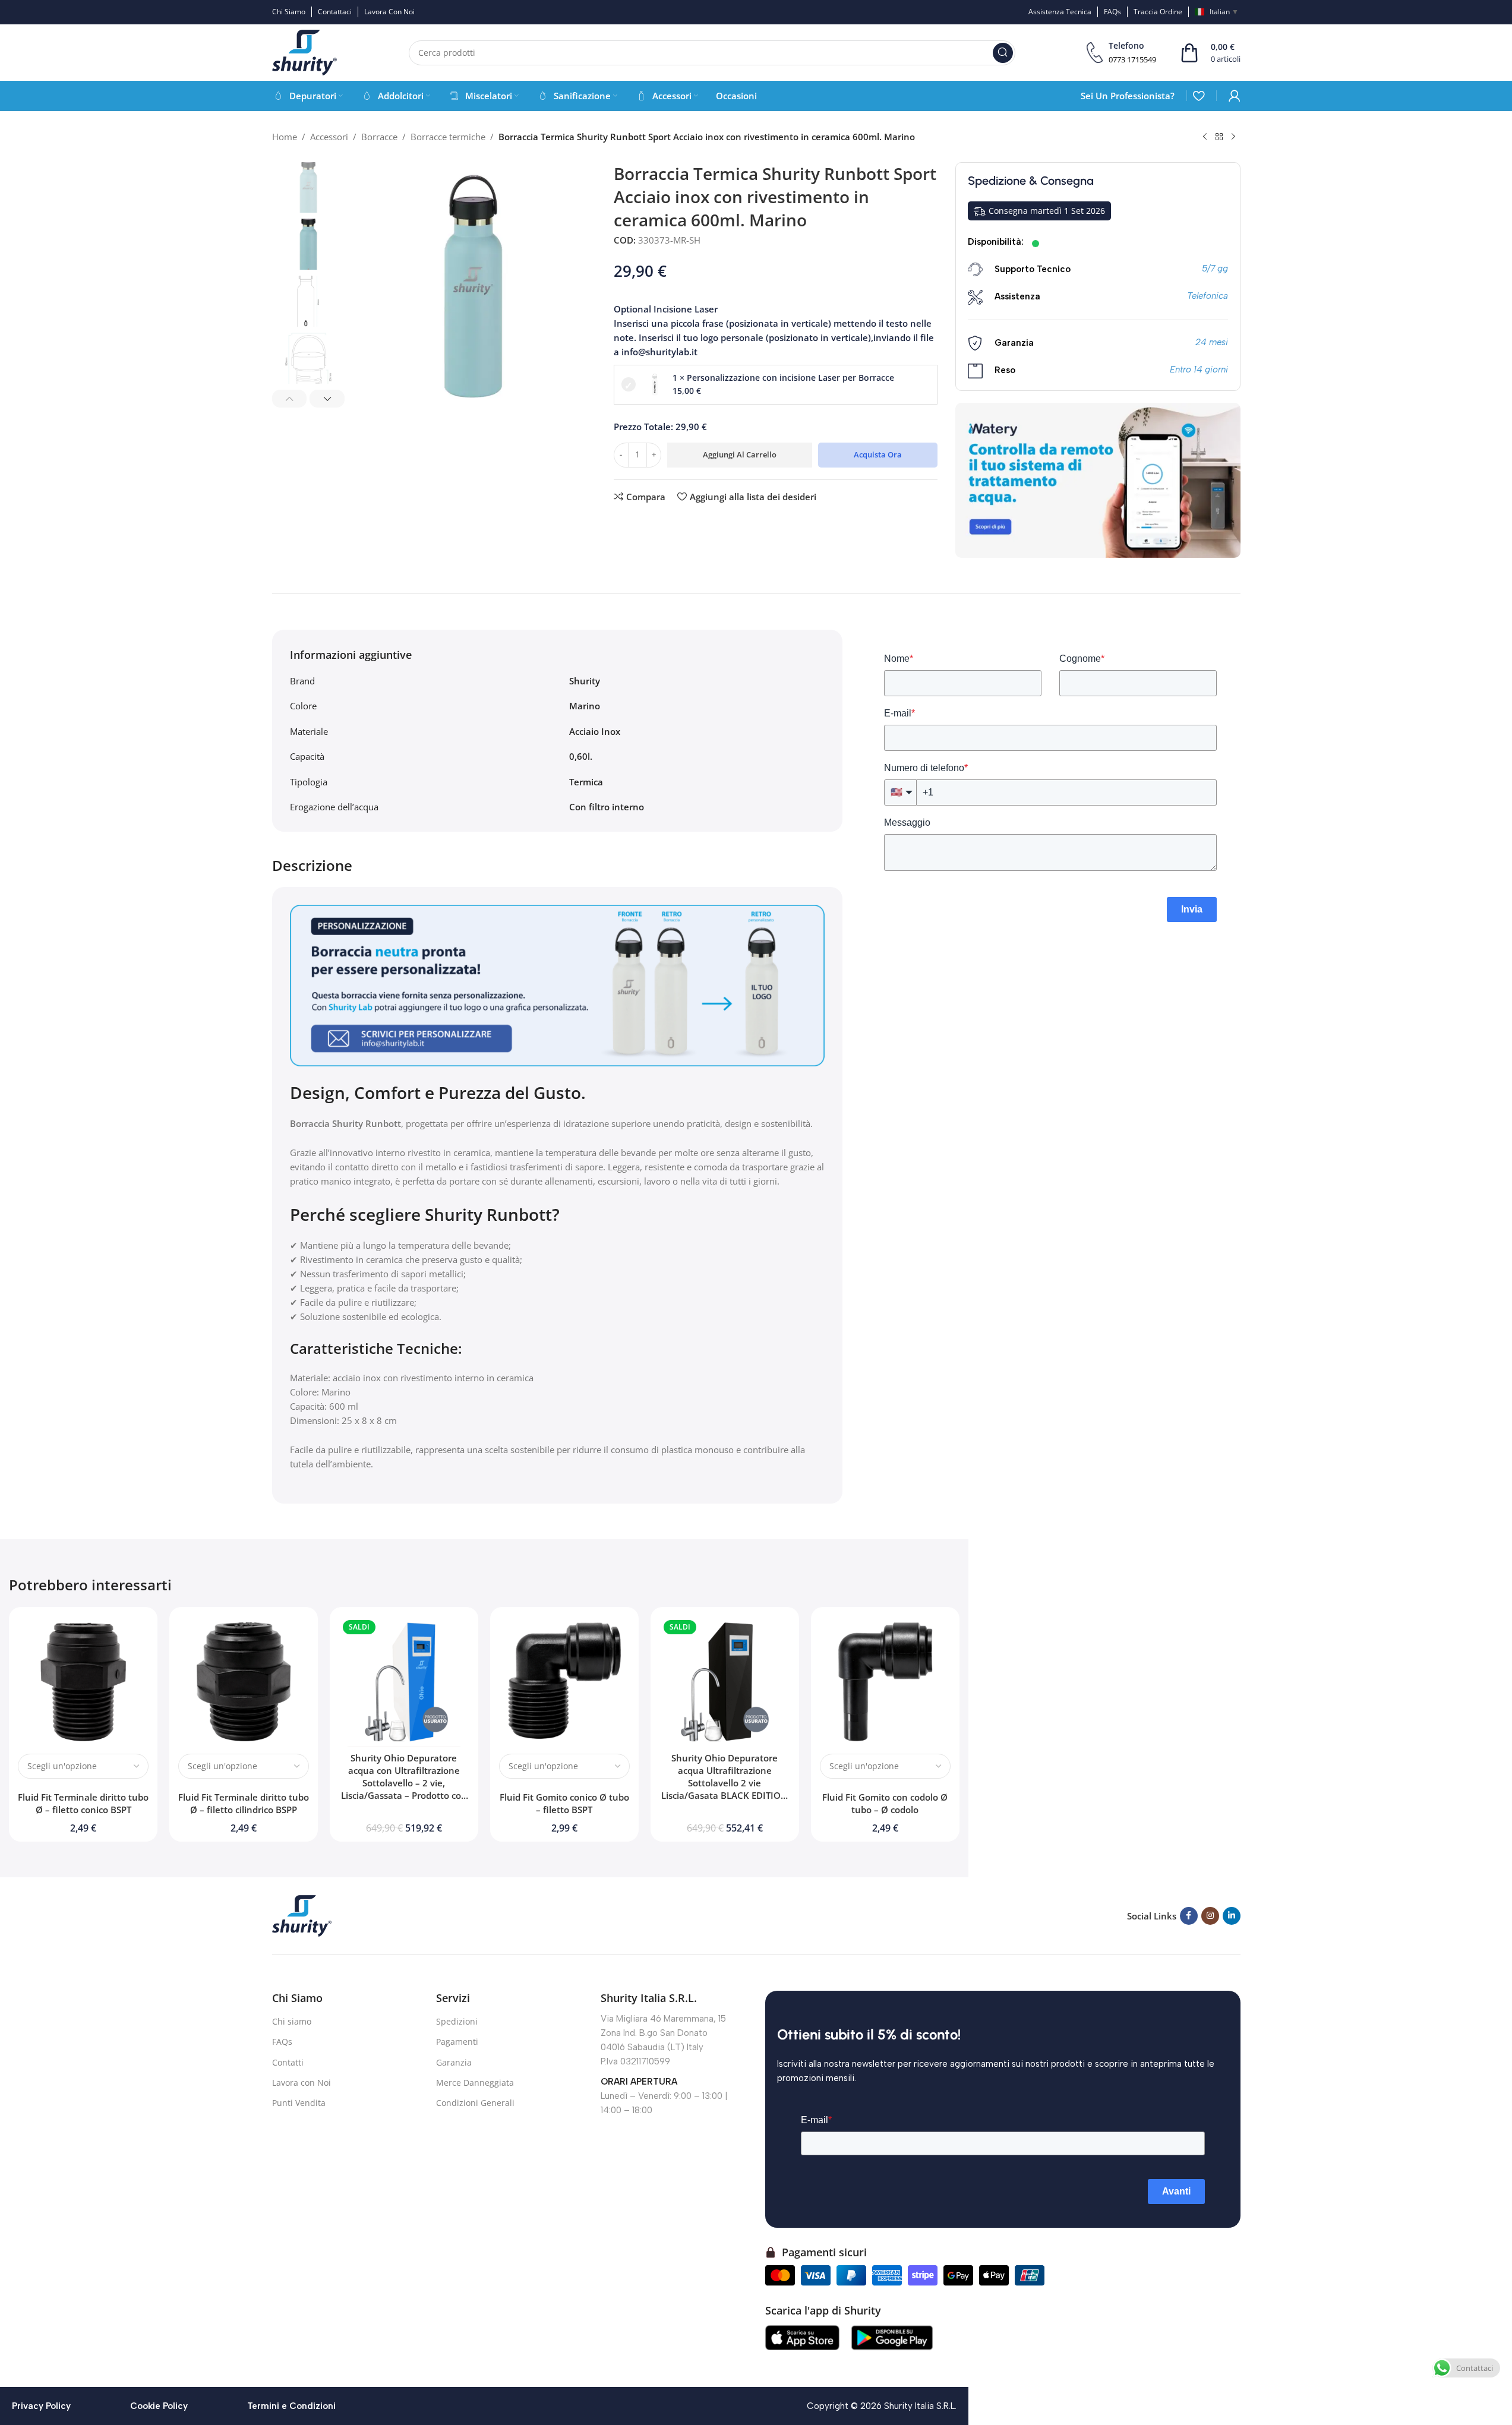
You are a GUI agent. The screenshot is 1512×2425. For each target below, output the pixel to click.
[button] (290, 399)
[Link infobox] (1121, 53)
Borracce (379, 137)
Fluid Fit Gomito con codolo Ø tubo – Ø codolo (885, 1803)
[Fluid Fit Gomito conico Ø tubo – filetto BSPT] (564, 1681)
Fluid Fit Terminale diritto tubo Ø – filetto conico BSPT (83, 1803)
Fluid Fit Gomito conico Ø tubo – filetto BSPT (564, 1803)
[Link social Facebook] (1189, 1916)
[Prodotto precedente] (1205, 137)
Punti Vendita (299, 2103)
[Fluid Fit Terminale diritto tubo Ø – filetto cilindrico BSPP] (244, 1681)
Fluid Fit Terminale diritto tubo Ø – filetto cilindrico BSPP (244, 1803)
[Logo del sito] (305, 52)
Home (285, 137)
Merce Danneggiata (475, 2083)
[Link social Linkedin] (1232, 1916)
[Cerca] (1003, 53)
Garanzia (454, 2062)
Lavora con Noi (302, 2083)
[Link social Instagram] (1210, 1916)
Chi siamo (292, 2021)
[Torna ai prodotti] (1219, 137)
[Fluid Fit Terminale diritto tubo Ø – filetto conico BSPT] (83, 1681)
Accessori (329, 137)
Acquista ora (878, 454)
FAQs (282, 2042)
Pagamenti (457, 2042)
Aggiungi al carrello (740, 454)
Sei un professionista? (1128, 96)
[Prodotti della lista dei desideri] (1199, 96)
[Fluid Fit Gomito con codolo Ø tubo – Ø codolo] (885, 1681)
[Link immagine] (302, 1915)
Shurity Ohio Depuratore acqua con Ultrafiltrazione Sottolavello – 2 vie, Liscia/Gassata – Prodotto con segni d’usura (404, 1783)
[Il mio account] (1235, 96)
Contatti (288, 2062)
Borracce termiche (448, 137)
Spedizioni (457, 2021)
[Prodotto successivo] (1233, 137)
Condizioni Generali (475, 2103)
